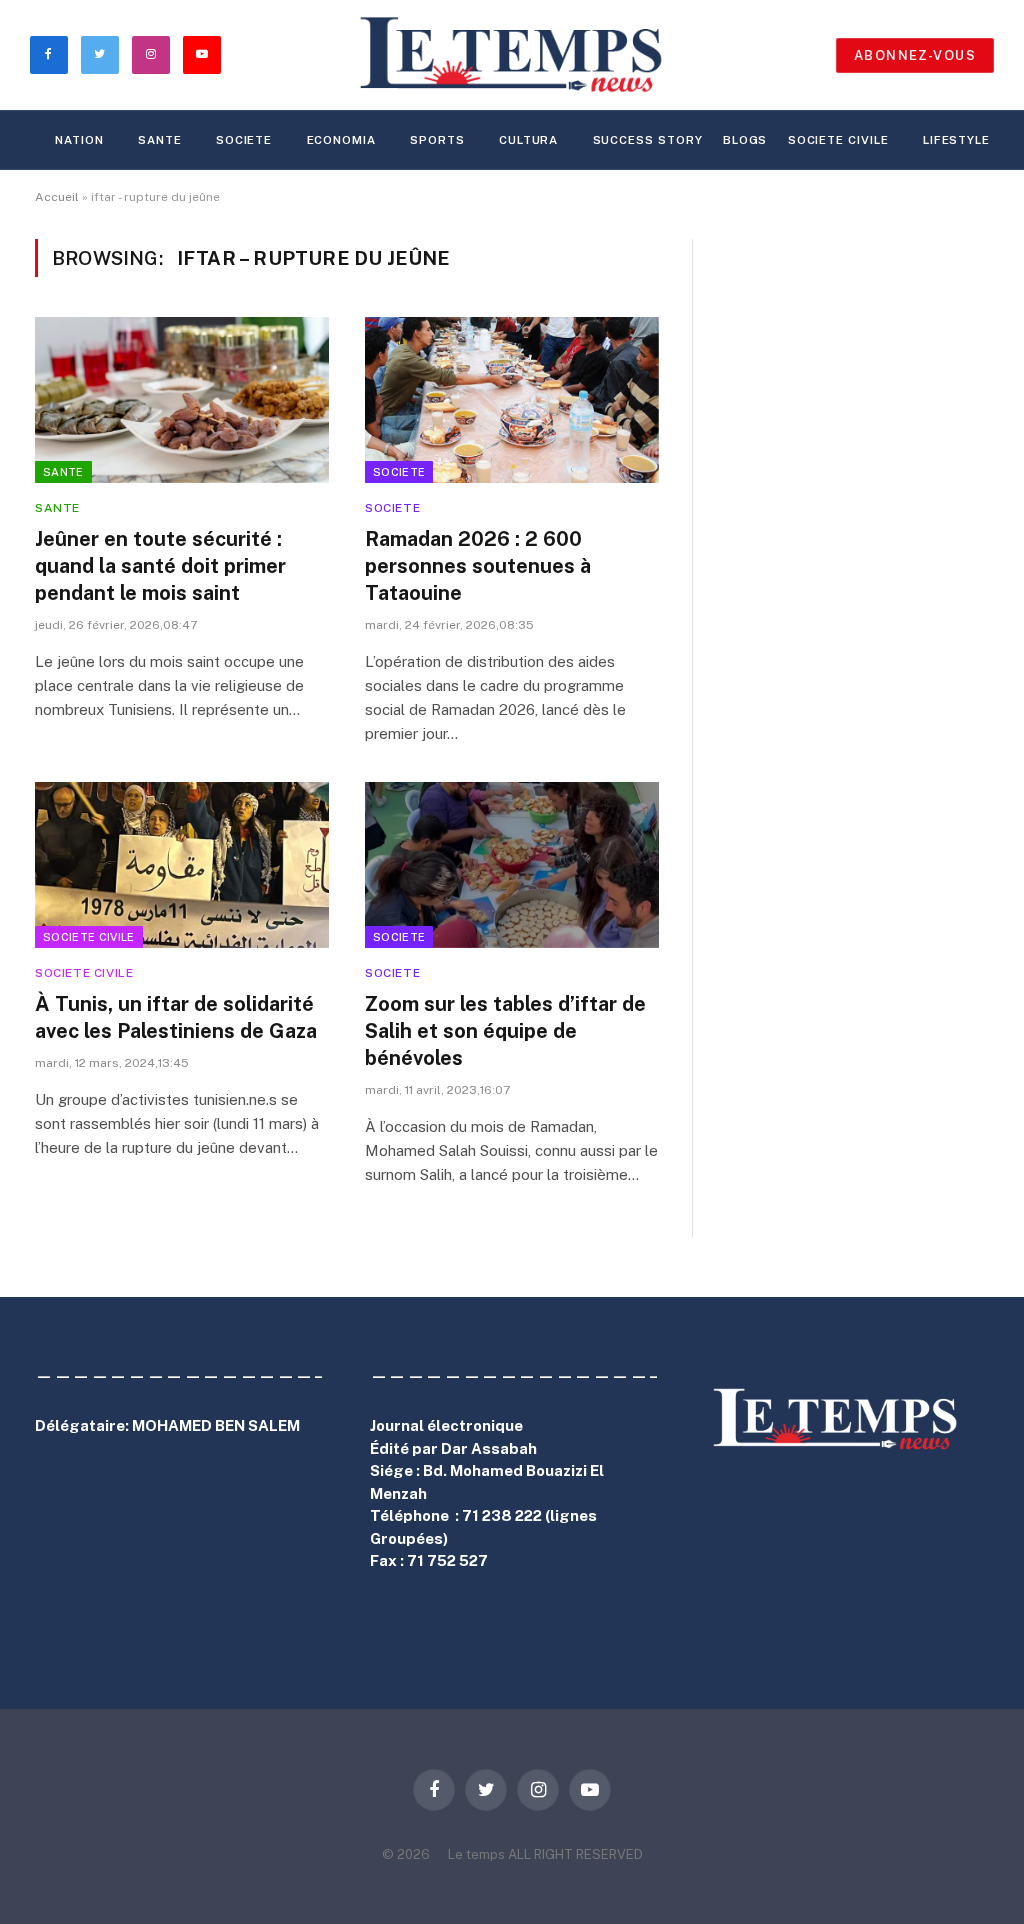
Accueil (57, 197)
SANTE (160, 140)
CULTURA (528, 140)
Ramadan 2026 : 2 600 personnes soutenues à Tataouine (478, 566)
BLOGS (745, 140)
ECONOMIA (341, 140)
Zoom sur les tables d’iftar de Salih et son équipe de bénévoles (505, 1031)
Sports (437, 140)
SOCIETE (244, 140)
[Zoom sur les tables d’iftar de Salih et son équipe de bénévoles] (512, 864)
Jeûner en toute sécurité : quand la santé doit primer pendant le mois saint (160, 566)
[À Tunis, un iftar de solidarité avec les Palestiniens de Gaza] (182, 864)
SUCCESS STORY (648, 140)
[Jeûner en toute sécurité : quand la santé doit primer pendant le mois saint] (182, 399)
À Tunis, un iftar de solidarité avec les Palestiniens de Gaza (176, 1017)
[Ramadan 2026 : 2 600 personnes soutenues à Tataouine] (512, 399)
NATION (79, 140)
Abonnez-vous (915, 55)
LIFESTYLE (956, 140)
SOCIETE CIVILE (838, 140)
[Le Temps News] (511, 55)
